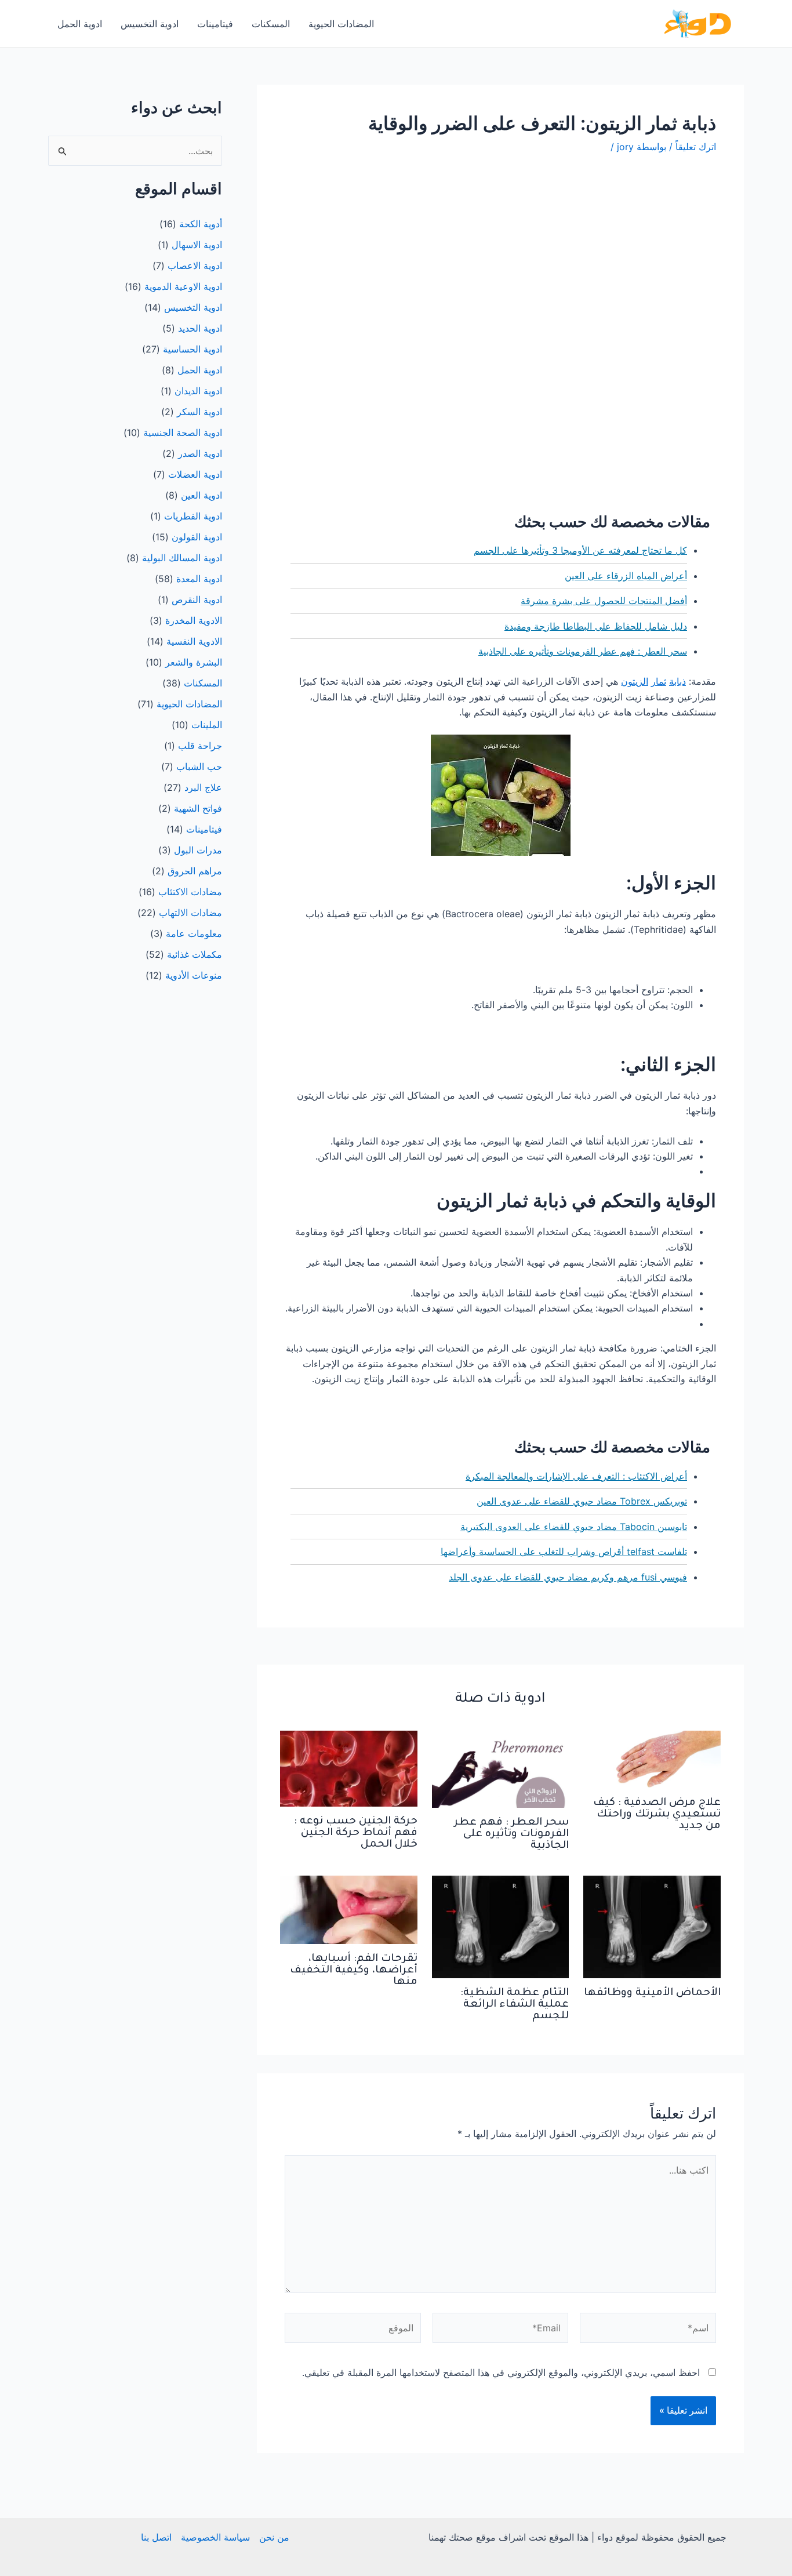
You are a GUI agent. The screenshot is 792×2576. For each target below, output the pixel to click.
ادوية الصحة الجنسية (183, 433)
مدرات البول (198, 850)
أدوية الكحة (201, 224)
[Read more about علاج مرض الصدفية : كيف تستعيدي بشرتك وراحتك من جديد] (652, 1758)
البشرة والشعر (194, 662)
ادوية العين (201, 495)
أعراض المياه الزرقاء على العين (626, 576)
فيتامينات (215, 24)
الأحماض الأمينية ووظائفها (652, 1993)
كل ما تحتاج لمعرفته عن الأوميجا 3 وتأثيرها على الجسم (580, 550)
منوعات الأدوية (194, 975)
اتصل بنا (156, 2537)
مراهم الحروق (195, 871)
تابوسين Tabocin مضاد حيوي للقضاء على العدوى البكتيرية (574, 1527)
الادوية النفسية (194, 641)
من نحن (274, 2537)
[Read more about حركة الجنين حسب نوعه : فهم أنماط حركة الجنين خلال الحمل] (349, 1768)
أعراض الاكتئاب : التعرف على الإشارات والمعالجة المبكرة (576, 1476)
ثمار (659, 681)
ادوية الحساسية (192, 349)
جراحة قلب (200, 746)
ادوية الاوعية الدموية (183, 286)
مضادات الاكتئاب (190, 892)
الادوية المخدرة (194, 620)
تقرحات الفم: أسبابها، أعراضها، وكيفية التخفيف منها (354, 1971)
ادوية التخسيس (150, 24)
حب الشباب (199, 766)
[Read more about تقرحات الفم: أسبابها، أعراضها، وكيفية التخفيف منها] (349, 1909)
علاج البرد (203, 787)
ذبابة (677, 681)
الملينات (207, 725)
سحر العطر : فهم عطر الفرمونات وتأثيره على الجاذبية (583, 651)
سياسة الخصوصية (215, 2537)
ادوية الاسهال (197, 245)
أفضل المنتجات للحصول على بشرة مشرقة (604, 601)
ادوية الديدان (198, 391)
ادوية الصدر (200, 453)
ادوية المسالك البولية (182, 558)
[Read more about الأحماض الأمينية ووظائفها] (652, 1926)
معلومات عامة (194, 933)
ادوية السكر (199, 412)
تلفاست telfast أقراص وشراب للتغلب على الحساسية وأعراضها (564, 1552)
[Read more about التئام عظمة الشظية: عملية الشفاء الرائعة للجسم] (501, 1926)
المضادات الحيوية (341, 24)
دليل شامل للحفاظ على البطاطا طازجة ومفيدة (596, 626)
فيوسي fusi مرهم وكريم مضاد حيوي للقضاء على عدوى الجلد (568, 1577)
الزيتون (635, 681)
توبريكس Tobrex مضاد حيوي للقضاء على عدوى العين (582, 1501)
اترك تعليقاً (696, 147)
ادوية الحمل (80, 24)
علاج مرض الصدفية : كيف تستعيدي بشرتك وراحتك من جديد (657, 1815)
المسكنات (271, 24)
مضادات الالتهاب (190, 913)
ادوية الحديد (200, 328)
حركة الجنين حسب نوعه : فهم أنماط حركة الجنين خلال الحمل (356, 1833)
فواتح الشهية (198, 808)
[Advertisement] (500, 254)
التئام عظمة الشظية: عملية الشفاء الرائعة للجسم (515, 2005)
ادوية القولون (197, 537)
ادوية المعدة (199, 579)
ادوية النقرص (197, 600)
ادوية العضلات (195, 474)
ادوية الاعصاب (195, 266)
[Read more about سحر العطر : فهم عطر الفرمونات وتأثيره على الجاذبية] (501, 1768)
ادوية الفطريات (193, 516)
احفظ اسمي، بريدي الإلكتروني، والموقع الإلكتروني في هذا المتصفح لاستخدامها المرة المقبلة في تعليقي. (501, 2372)
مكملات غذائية (195, 954)
